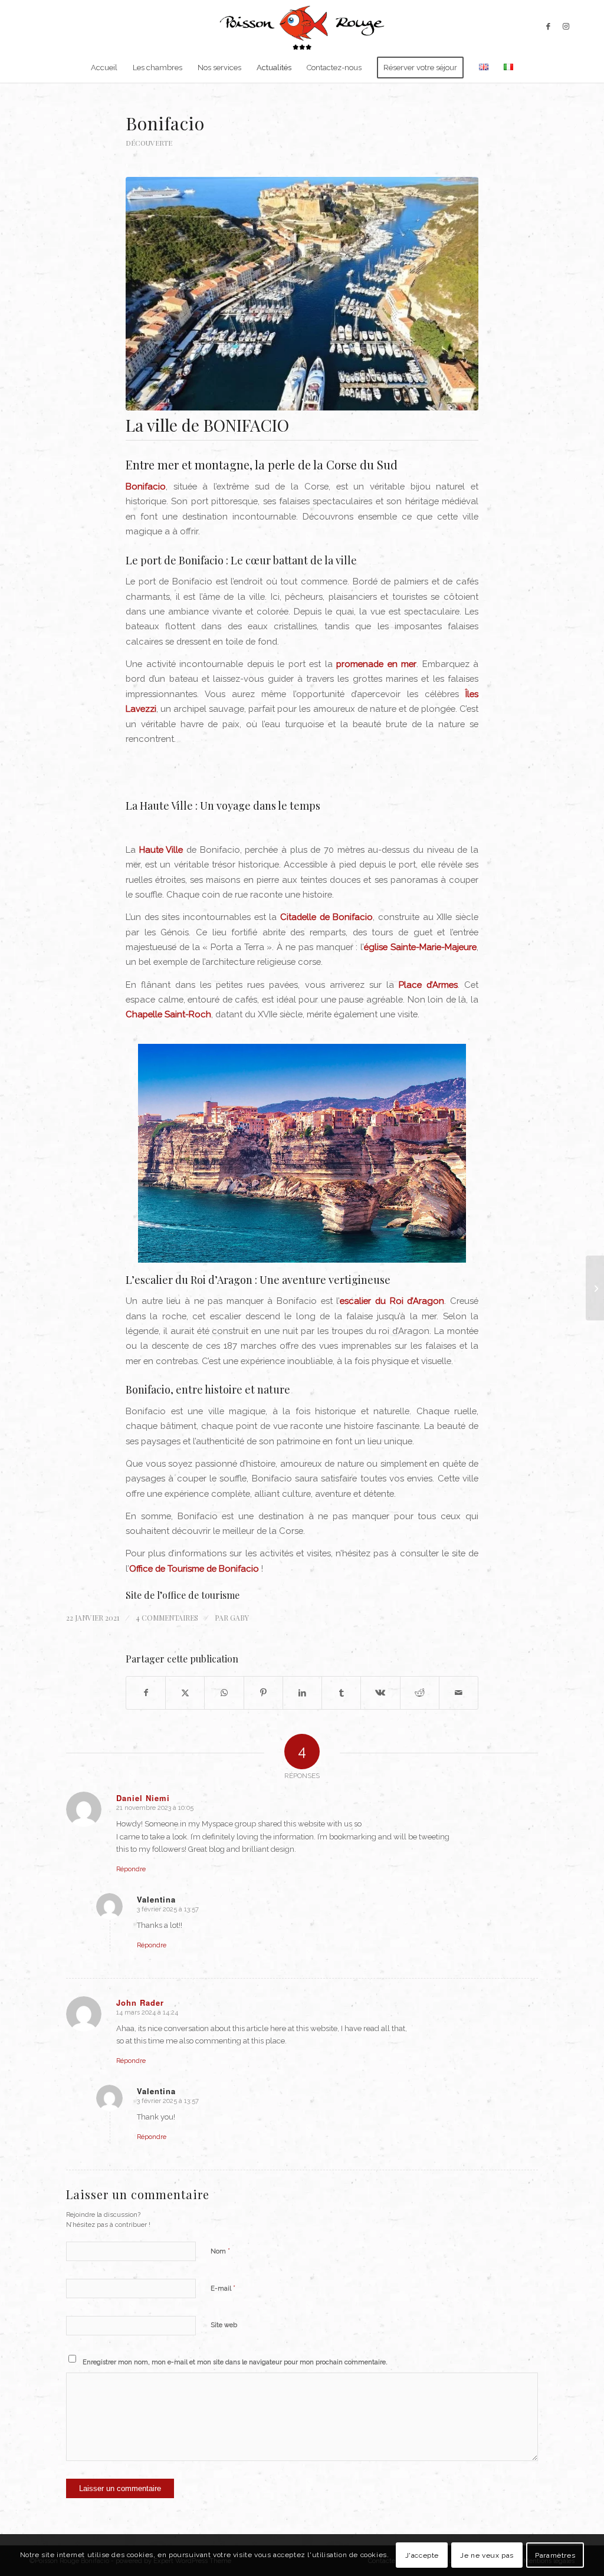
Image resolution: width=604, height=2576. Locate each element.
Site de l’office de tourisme (183, 1595)
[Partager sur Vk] (380, 1693)
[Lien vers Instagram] (566, 27)
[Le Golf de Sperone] (595, 1288)
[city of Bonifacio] (302, 293)
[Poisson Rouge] (302, 27)
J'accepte (422, 2555)
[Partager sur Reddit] (420, 1693)
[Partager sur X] (185, 1693)
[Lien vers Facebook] (548, 27)
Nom (220, 2251)
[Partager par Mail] (459, 1693)
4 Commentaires (167, 1618)
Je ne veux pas (487, 2555)
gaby (239, 1618)
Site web (224, 2325)
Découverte (149, 143)
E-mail (223, 2288)
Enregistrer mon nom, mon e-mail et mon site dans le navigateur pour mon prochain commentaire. (235, 2362)
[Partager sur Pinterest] (263, 1693)
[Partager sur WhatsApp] (224, 1693)
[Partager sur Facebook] (146, 1693)
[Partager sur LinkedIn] (302, 1693)
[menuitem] (104, 68)
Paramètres (555, 2555)
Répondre (131, 1869)
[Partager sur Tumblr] (341, 1693)
